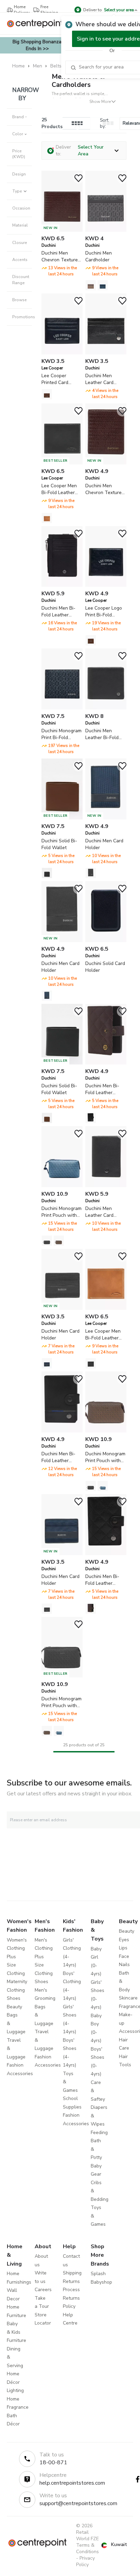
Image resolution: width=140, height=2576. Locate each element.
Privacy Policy (85, 2561)
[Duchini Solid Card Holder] (106, 941)
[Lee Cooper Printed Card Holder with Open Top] (62, 353)
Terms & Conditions (87, 2548)
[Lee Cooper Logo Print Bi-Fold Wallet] (106, 585)
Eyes (124, 1940)
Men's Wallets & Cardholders (78, 81)
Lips (123, 1948)
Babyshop (101, 2282)
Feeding (99, 2133)
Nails (124, 1965)
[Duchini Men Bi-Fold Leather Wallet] (62, 585)
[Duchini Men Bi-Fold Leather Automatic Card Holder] (106, 1063)
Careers (43, 2290)
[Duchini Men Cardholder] (106, 230)
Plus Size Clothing (16, 1965)
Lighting (15, 2390)
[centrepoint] (38, 24)
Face (124, 1956)
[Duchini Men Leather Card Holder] (106, 353)
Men (38, 66)
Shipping (72, 2273)
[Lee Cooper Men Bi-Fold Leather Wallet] (106, 1308)
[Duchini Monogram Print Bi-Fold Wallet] (62, 708)
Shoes (14, 1998)
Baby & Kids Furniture (16, 2332)
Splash (98, 2274)
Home (19, 66)
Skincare (128, 1998)
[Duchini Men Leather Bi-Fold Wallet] (106, 708)
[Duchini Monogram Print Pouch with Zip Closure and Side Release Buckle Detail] (62, 1186)
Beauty (14, 2007)
